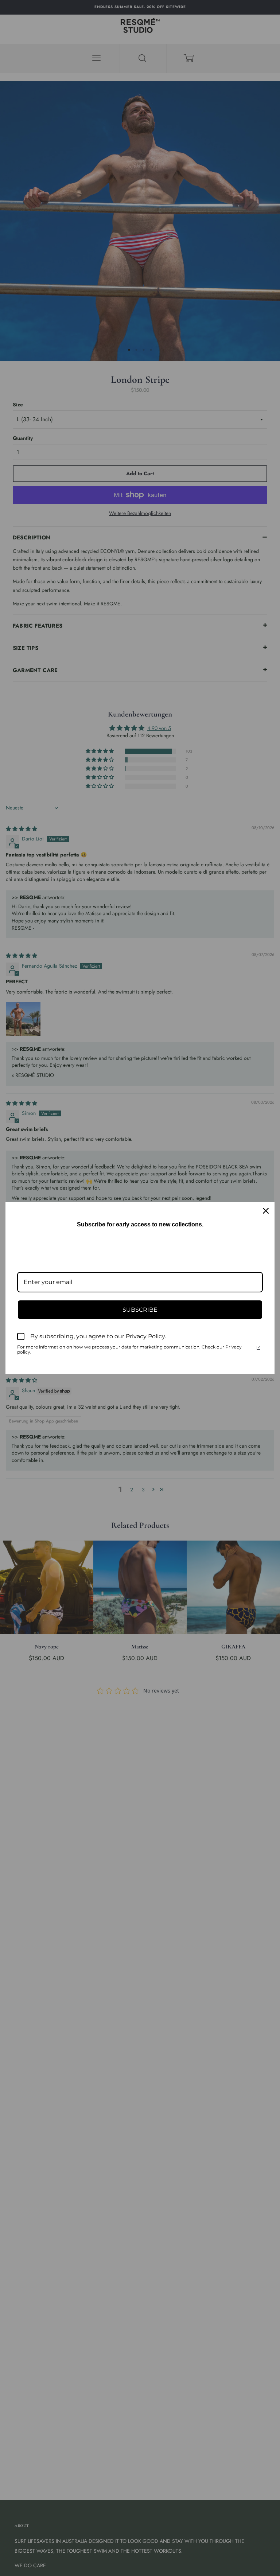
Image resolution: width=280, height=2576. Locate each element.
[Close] (266, 1211)
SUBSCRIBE (140, 1310)
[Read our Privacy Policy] (258, 1348)
